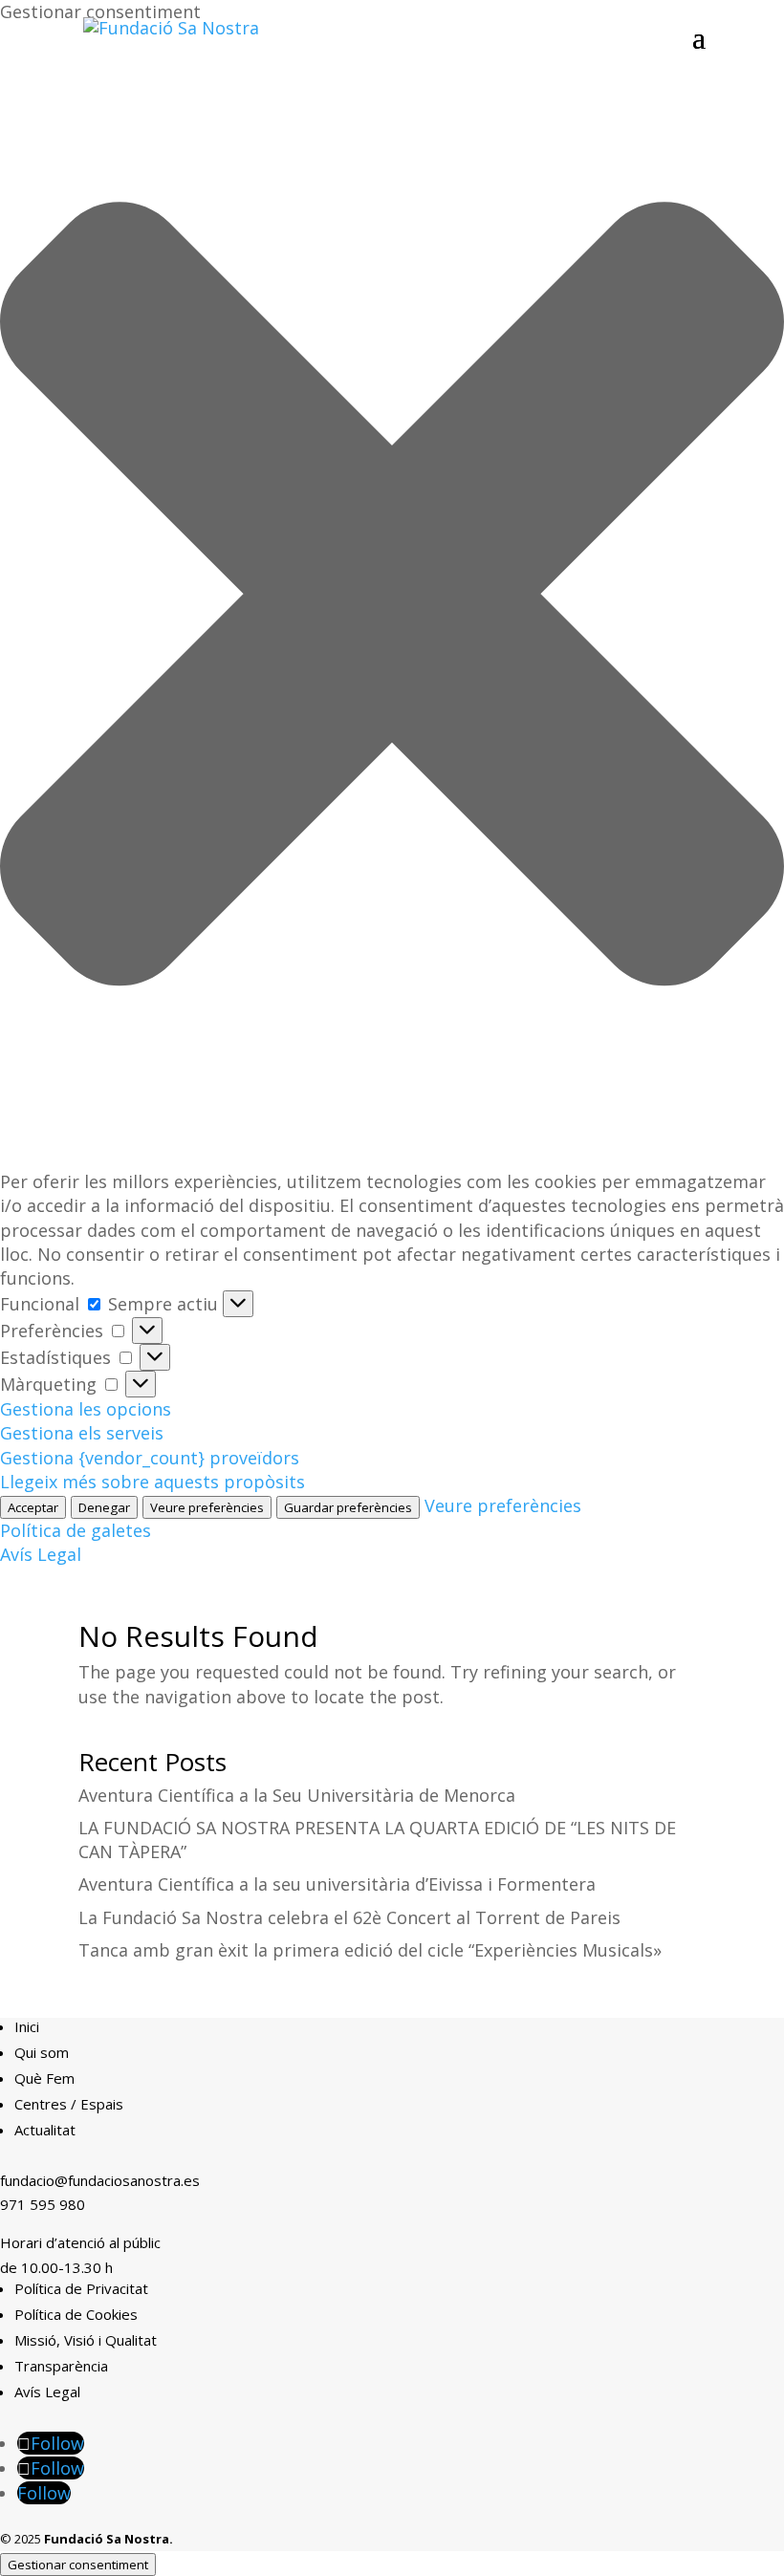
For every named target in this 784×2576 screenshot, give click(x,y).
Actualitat (45, 2130)
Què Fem (44, 2078)
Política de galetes (76, 1530)
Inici (27, 2026)
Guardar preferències (348, 1507)
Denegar (104, 1507)
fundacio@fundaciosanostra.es (100, 2180)
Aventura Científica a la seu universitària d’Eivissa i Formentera (337, 1884)
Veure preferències (207, 1507)
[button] (392, 597)
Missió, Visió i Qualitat (86, 2340)
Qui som (42, 2052)
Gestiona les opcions (86, 1409)
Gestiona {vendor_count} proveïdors (150, 1458)
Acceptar (33, 1507)
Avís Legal (41, 1554)
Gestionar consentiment (78, 2565)
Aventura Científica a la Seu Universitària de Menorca (297, 1795)
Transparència (61, 2366)
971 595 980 (43, 2204)
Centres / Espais (69, 2104)
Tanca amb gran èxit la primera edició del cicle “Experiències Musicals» (370, 1950)
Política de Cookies (76, 2314)
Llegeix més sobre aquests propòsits (152, 1482)
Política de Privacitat (81, 2288)
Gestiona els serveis (82, 1433)
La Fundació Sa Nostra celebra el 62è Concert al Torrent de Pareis (349, 1917)
